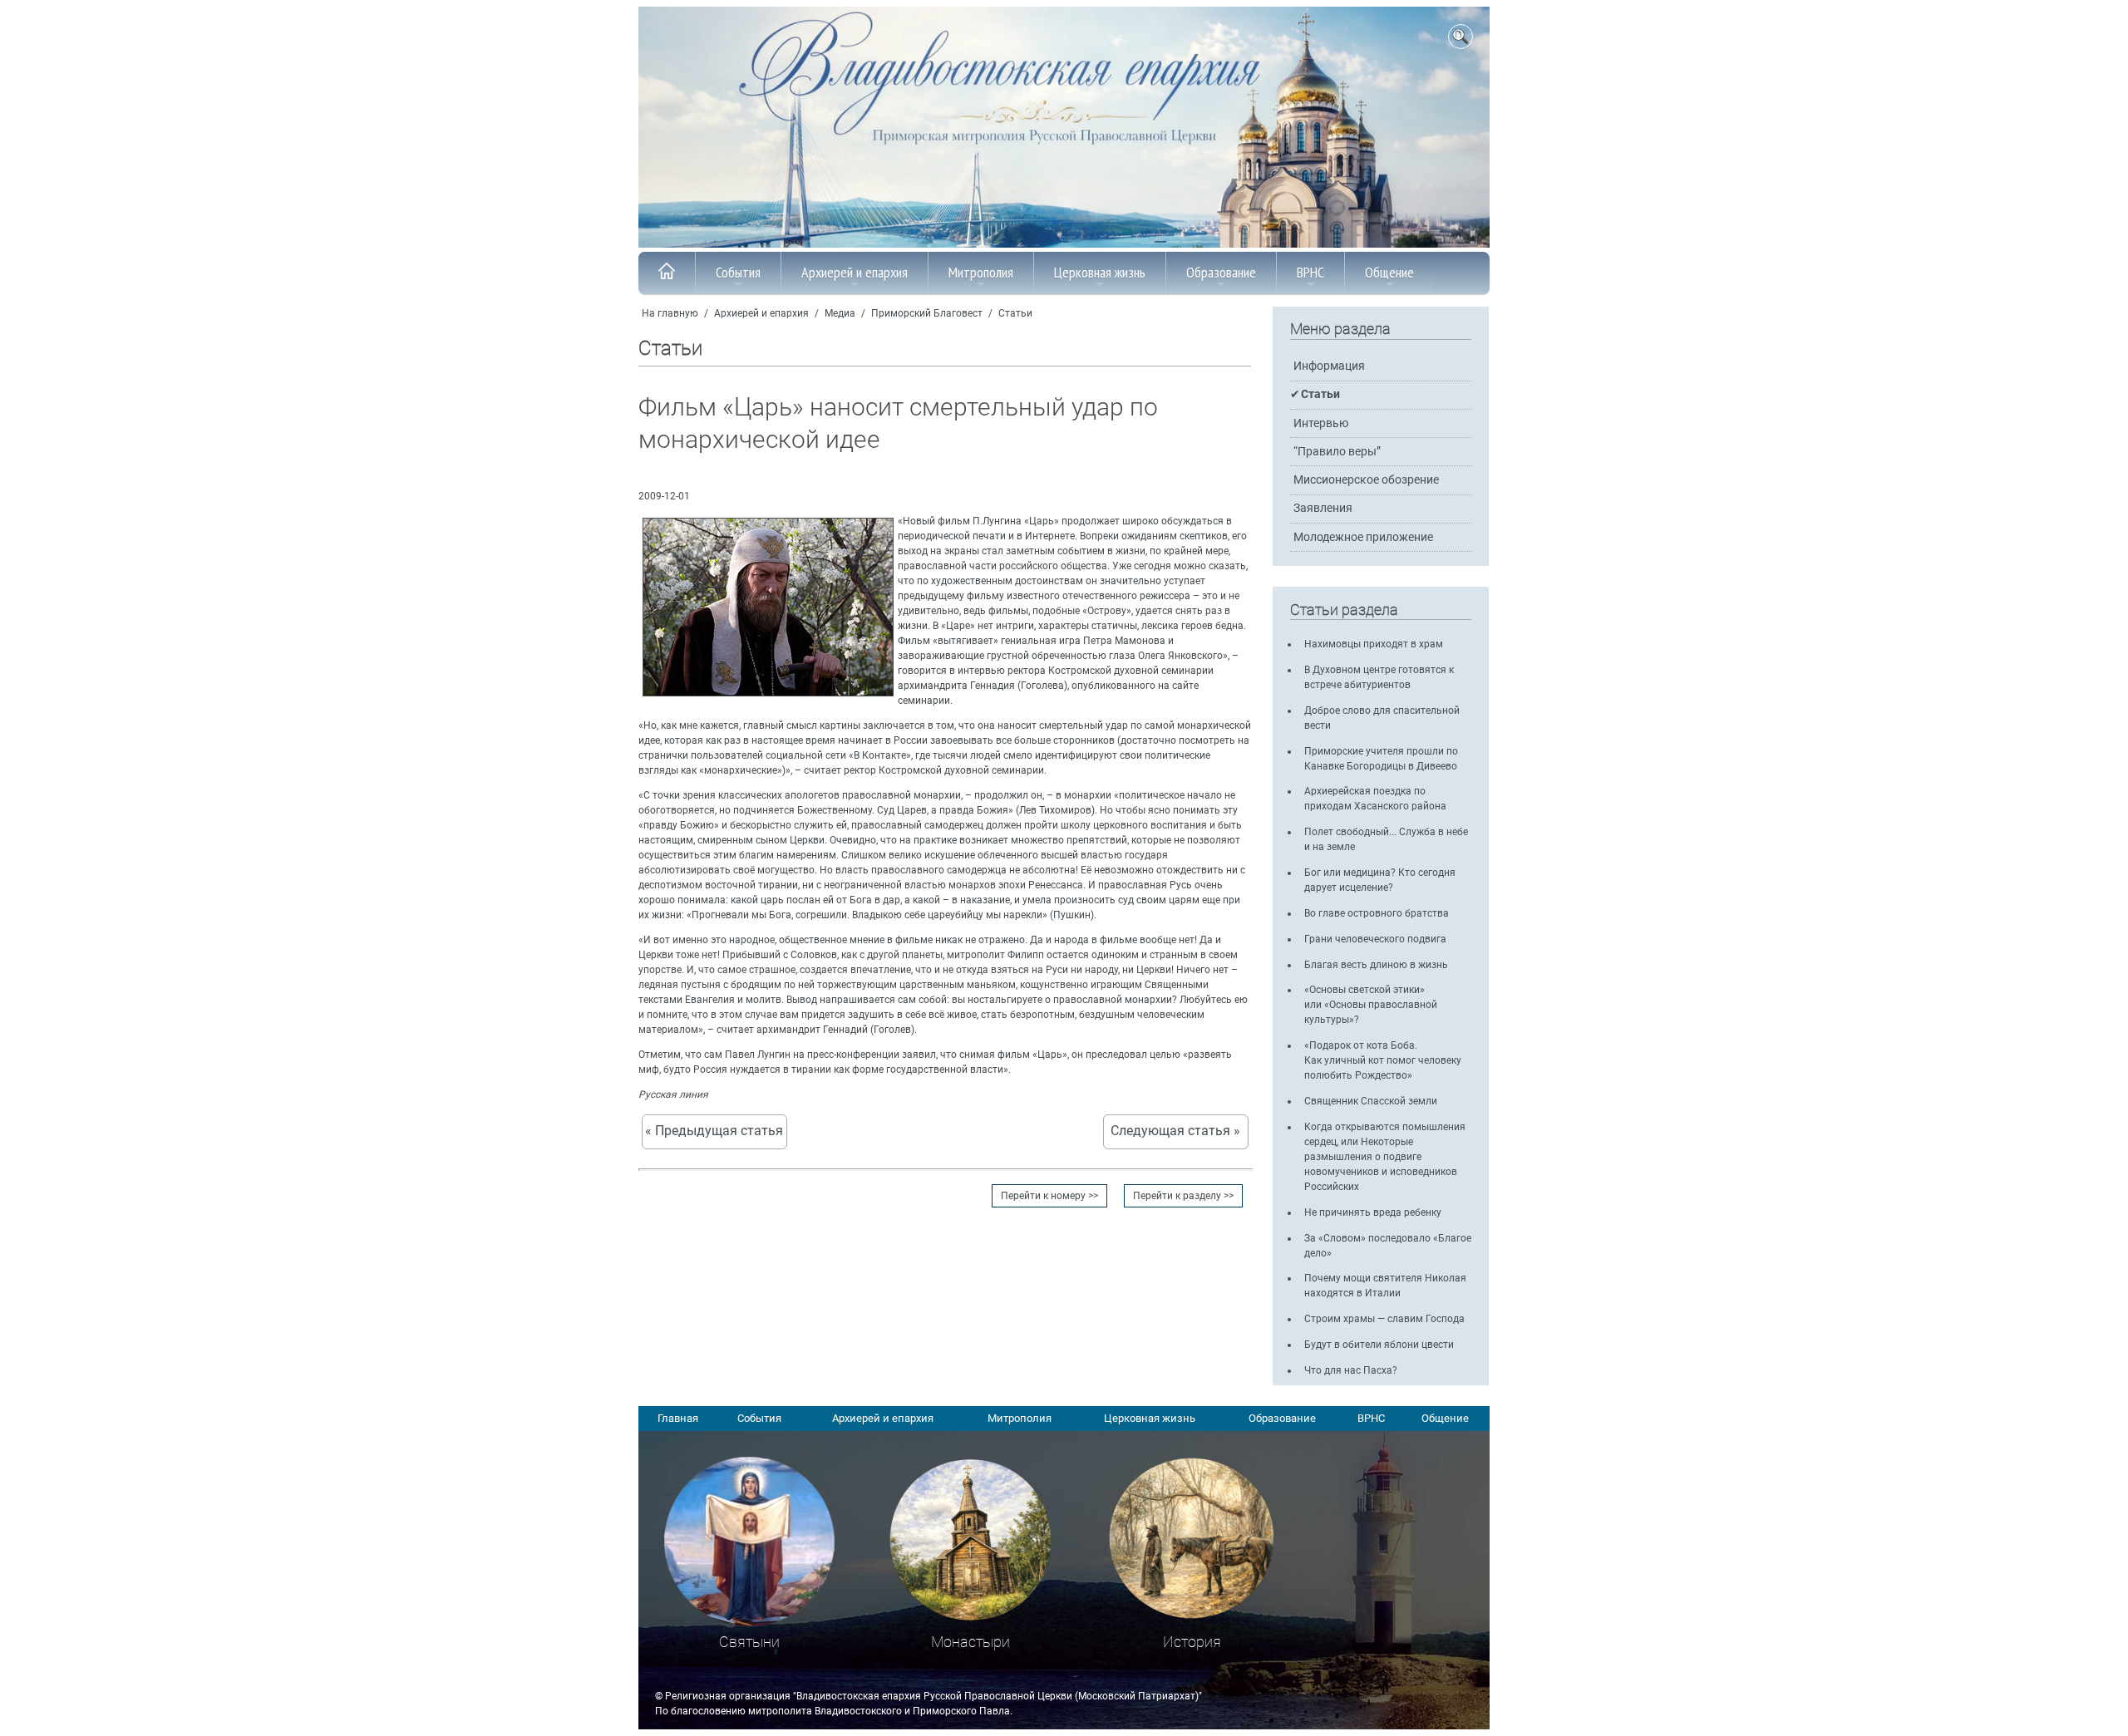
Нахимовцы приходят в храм (1374, 644)
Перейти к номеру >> (1049, 1196)
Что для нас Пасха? (1351, 1370)
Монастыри (970, 1642)
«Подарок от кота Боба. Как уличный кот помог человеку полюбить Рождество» (1383, 1060)
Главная (678, 1418)
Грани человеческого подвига (1375, 939)
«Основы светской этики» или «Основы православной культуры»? (1371, 1005)
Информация (1329, 366)
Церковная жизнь (1100, 272)
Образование (1221, 272)
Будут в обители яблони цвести (1379, 1345)
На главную (670, 313)
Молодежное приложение (1363, 537)
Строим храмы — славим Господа (1384, 1319)
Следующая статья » (1175, 1131)
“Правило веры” (1337, 452)
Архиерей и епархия (855, 272)
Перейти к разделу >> (1183, 1196)
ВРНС (1310, 272)
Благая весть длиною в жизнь (1376, 965)
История (1192, 1642)
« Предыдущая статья (714, 1131)
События (738, 272)
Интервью (1321, 423)
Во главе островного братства (1377, 913)
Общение (1389, 272)
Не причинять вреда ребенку (1373, 1212)
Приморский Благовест (927, 313)
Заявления (1323, 508)
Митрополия (981, 272)
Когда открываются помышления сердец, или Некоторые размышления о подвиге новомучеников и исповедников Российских (1385, 1157)
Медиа (840, 313)
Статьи (1015, 313)
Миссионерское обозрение (1366, 480)
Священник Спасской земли (1371, 1101)
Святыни (749, 1642)
